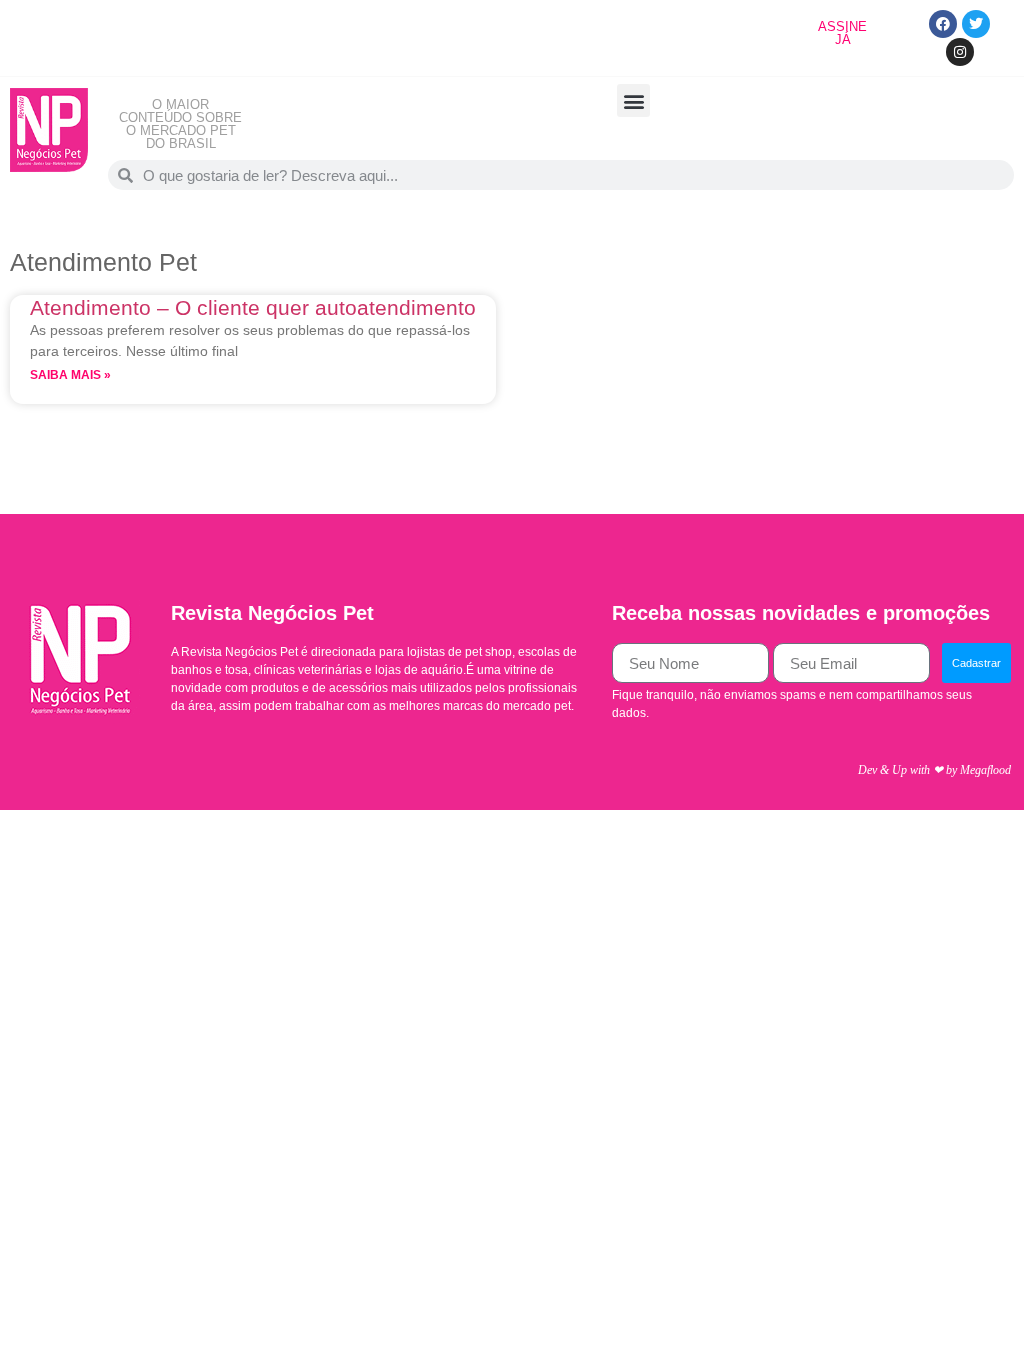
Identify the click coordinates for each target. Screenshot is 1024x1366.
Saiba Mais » (70, 375)
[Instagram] (960, 52)
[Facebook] (943, 24)
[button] (633, 100)
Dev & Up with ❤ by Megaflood (934, 770)
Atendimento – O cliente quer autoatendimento (253, 307)
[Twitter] (976, 24)
